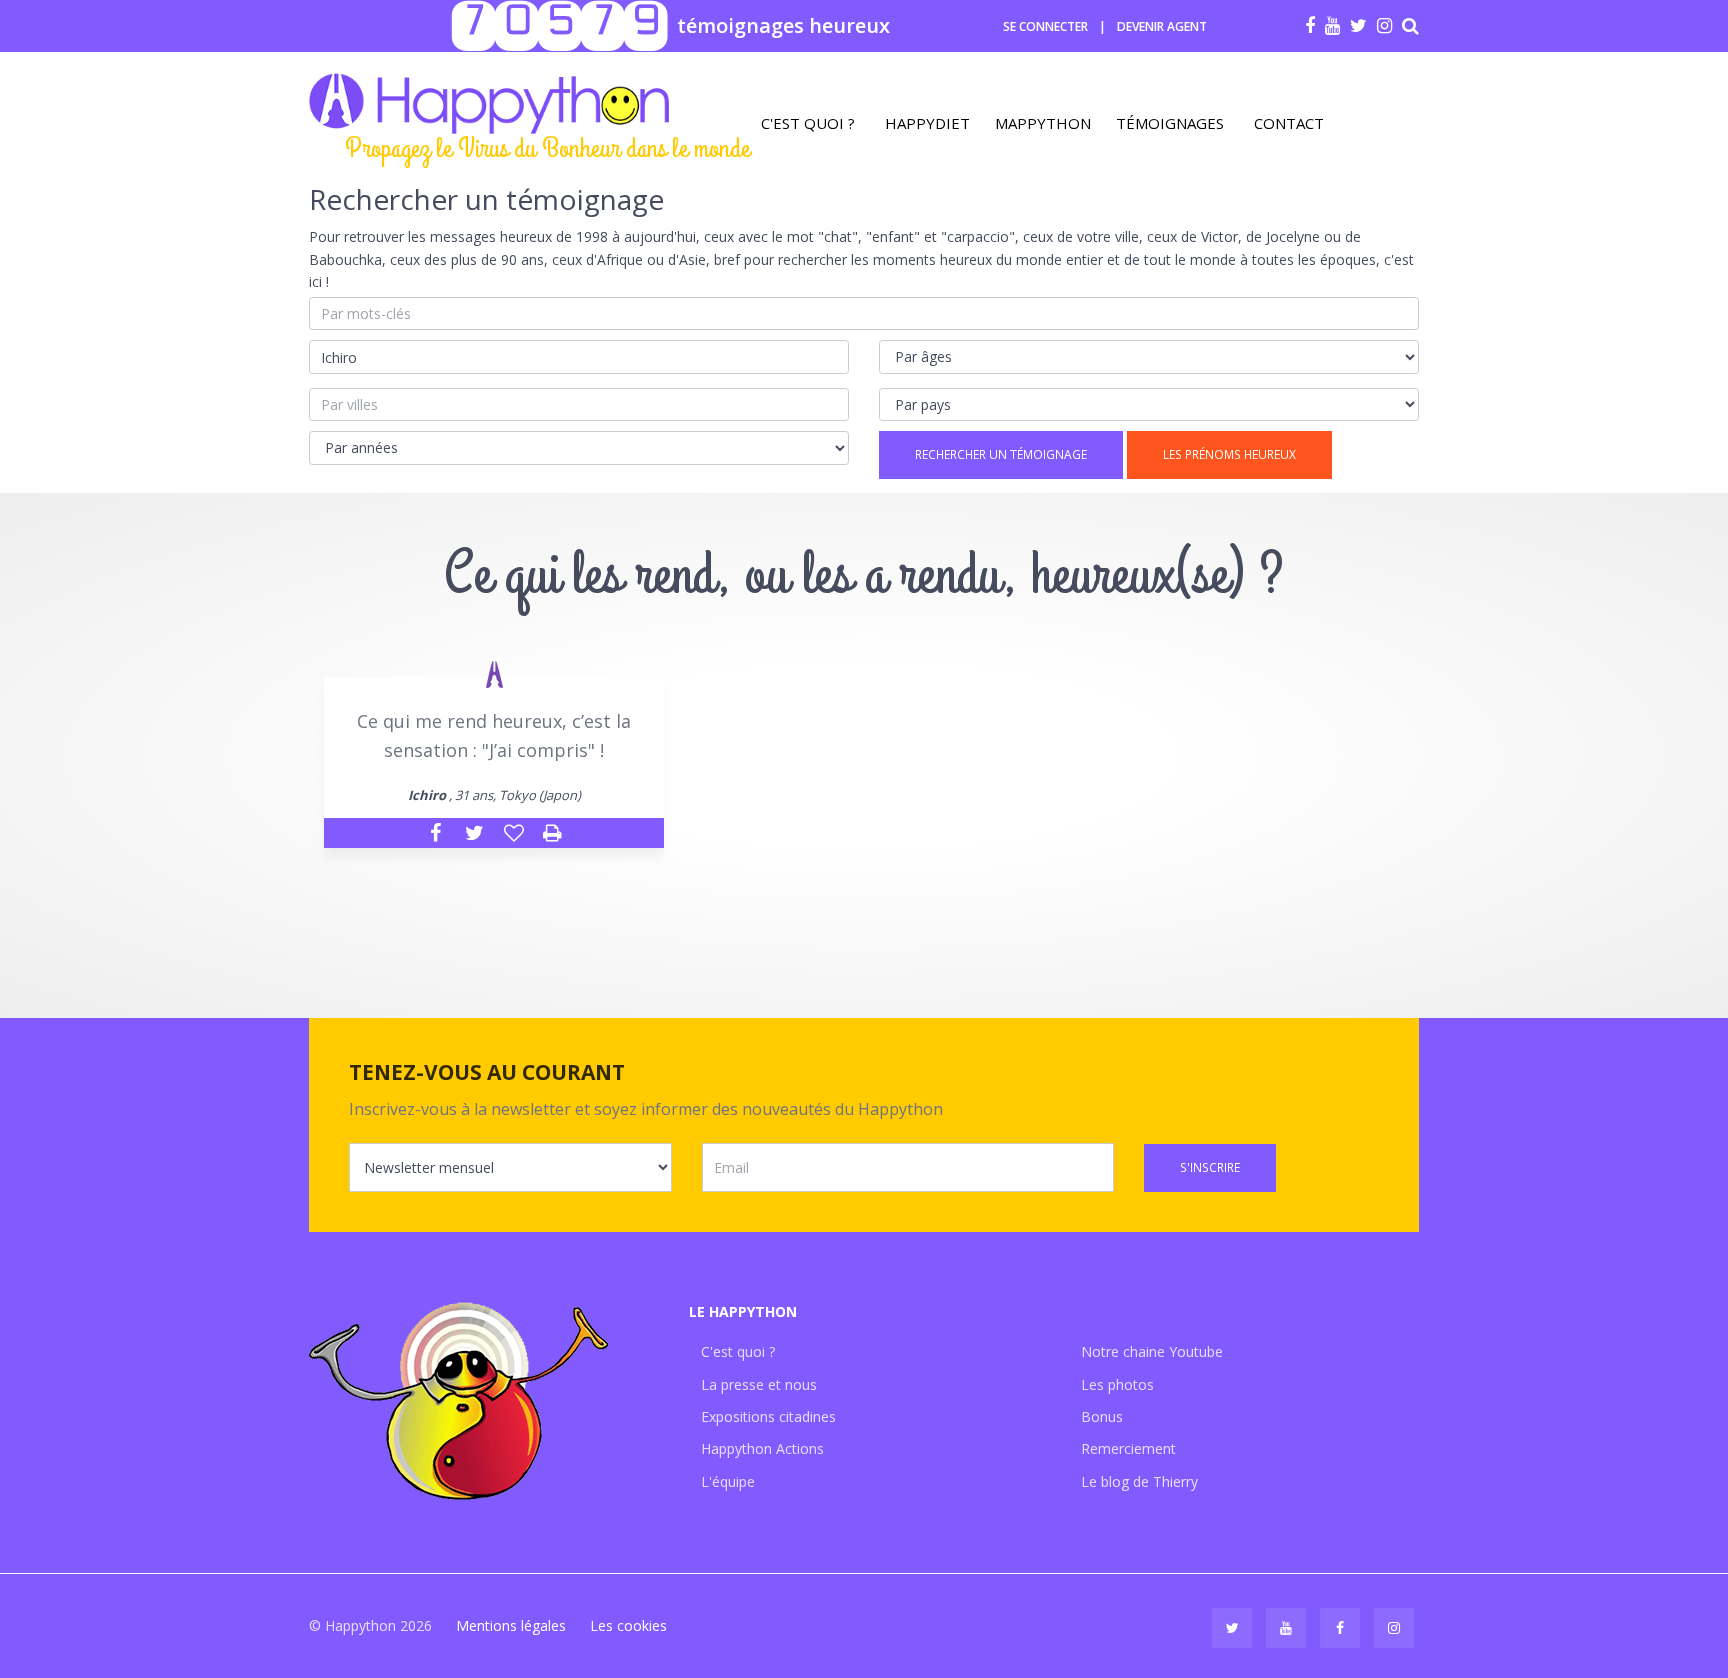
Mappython (1043, 123)
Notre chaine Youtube (1152, 1351)
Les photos (1117, 1384)
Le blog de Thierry (1139, 1481)
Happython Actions (762, 1448)
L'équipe (728, 1481)
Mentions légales (511, 1625)
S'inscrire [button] (1210, 1167)
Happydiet (927, 123)
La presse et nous (759, 1384)
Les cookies (628, 1625)
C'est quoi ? (808, 123)
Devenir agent (1162, 26)
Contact (1289, 123)
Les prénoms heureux (1229, 454)
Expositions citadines (768, 1416)
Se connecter (1045, 26)
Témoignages (1170, 123)
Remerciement (1128, 1448)
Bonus (1102, 1416)
